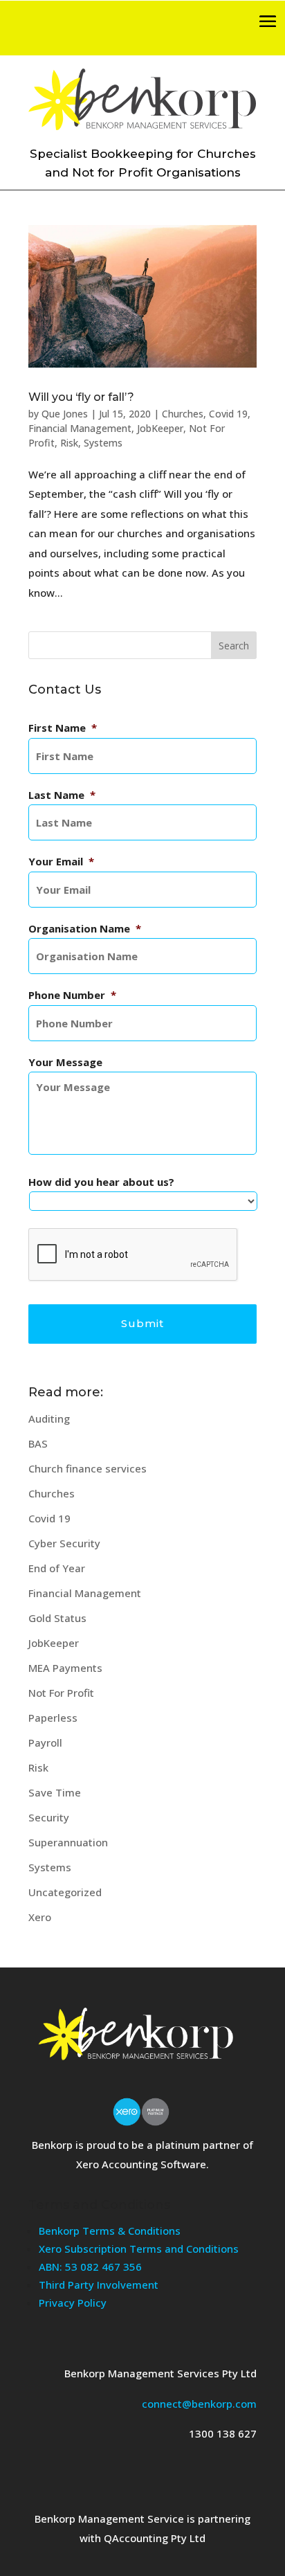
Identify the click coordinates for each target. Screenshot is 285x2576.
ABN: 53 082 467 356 (90, 2267)
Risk (69, 443)
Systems (103, 443)
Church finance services (88, 1468)
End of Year (57, 1568)
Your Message (65, 1062)
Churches (183, 414)
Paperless (53, 1718)
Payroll (45, 1742)
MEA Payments (65, 1668)
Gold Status (57, 1618)
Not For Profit (61, 1693)
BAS (38, 1443)
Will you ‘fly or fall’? (81, 397)
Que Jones (65, 414)
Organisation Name (85, 929)
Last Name (62, 795)
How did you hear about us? (101, 1182)
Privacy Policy (73, 2303)
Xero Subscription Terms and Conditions (139, 2249)
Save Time (55, 1792)
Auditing (49, 1418)
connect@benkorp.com (199, 2404)
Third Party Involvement (99, 2285)
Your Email (61, 862)
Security (49, 1817)
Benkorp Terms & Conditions (110, 2231)
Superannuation (68, 1842)
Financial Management (80, 428)
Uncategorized (65, 1892)
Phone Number (72, 995)
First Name (63, 728)
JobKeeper (160, 428)
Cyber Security (64, 1543)
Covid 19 (228, 414)
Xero (40, 1917)
